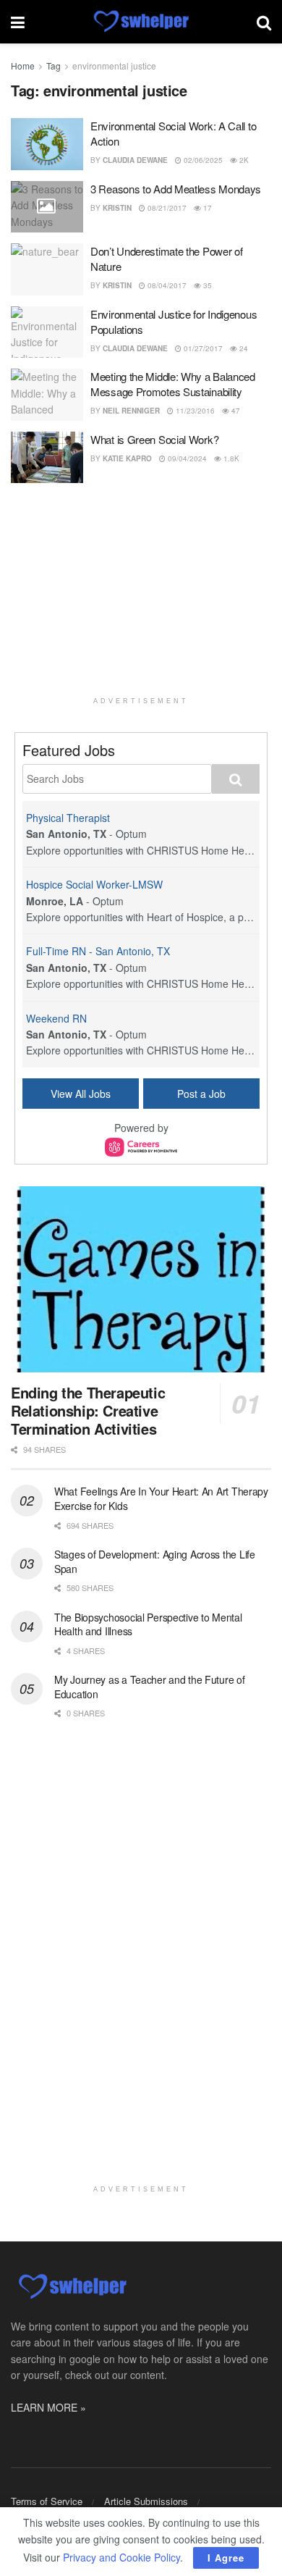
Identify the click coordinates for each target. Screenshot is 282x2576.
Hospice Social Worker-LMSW (94, 884)
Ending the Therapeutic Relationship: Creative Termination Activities (88, 1410)
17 (206, 208)
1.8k (230, 458)
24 (243, 348)
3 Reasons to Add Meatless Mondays (176, 189)
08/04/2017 (166, 285)
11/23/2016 (194, 411)
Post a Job (201, 1094)
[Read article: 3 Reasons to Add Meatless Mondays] (47, 207)
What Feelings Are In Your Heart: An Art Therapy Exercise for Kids (161, 1498)
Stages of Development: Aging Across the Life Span (155, 1561)
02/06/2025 (202, 160)
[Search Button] (264, 22)
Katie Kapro (127, 458)
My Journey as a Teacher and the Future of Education (150, 1687)
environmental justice (114, 66)
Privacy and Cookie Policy (121, 2557)
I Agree (226, 2558)
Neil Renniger (131, 411)
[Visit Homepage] (141, 22)
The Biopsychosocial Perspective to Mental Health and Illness (148, 1624)
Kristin (117, 208)
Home (23, 66)
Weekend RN (56, 1018)
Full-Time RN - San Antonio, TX (98, 951)
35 (206, 285)
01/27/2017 (202, 348)
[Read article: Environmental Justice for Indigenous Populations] (47, 332)
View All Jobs (81, 1094)
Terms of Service (47, 2501)
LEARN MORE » (48, 2407)
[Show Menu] (18, 22)
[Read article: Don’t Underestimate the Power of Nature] (47, 269)
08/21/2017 (166, 208)
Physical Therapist (68, 818)
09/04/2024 (186, 458)
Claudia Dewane (135, 160)
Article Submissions (146, 2501)
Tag (54, 66)
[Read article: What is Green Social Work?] (47, 458)
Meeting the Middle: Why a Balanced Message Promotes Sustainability (173, 384)
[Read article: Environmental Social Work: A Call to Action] (47, 144)
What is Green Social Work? (154, 439)
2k (243, 160)
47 (235, 411)
